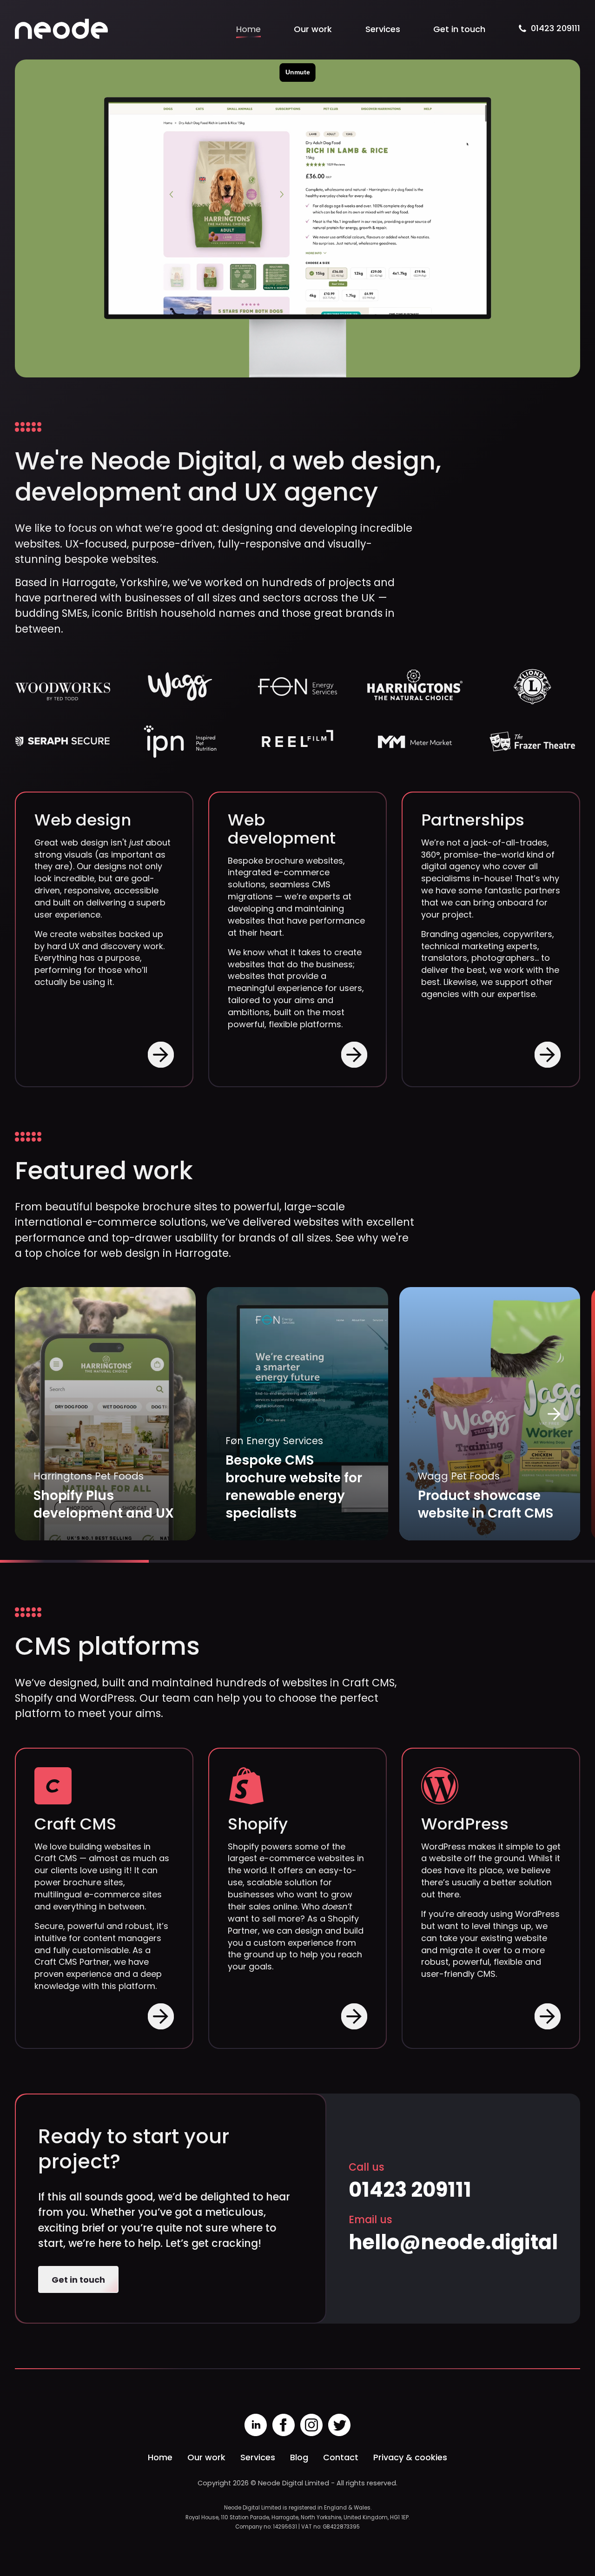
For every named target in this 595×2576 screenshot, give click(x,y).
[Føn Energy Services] (297, 1414)
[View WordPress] (548, 2017)
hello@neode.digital (453, 2242)
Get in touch (459, 29)
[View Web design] (161, 1054)
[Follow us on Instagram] (311, 2425)
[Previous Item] (41, 1414)
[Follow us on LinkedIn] (256, 2425)
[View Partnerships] (548, 1054)
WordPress (465, 1824)
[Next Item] (554, 1414)
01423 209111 (555, 28)
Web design (83, 820)
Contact (341, 2457)
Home (248, 29)
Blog (299, 2457)
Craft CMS (75, 1824)
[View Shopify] (354, 2017)
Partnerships (473, 820)
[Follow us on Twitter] (339, 2425)
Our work (313, 29)
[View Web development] (354, 1054)
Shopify (258, 1824)
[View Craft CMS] (161, 2017)
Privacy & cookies (410, 2457)
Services (383, 29)
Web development (282, 829)
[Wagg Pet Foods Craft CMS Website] (490, 1414)
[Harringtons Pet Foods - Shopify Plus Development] (105, 1414)
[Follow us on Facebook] (284, 2425)
